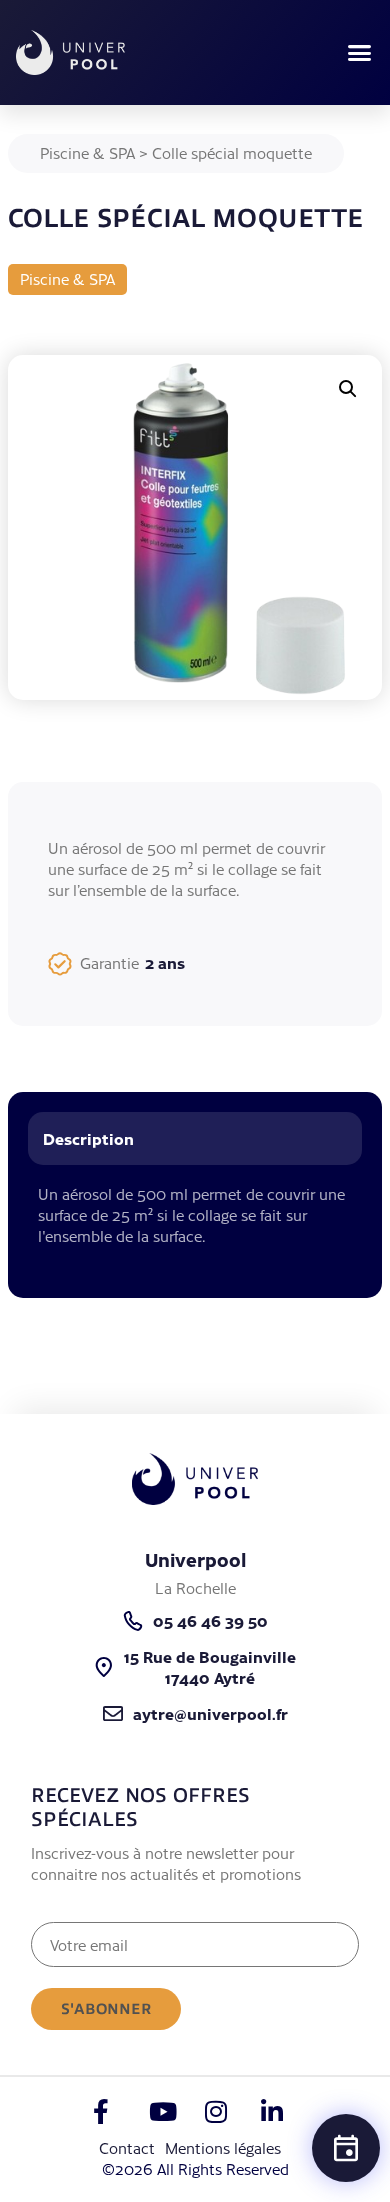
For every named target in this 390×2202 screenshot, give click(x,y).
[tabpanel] (195, 1226)
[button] (360, 53)
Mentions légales (223, 2147)
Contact (127, 2147)
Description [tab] (88, 1138)
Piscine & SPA (87, 152)
